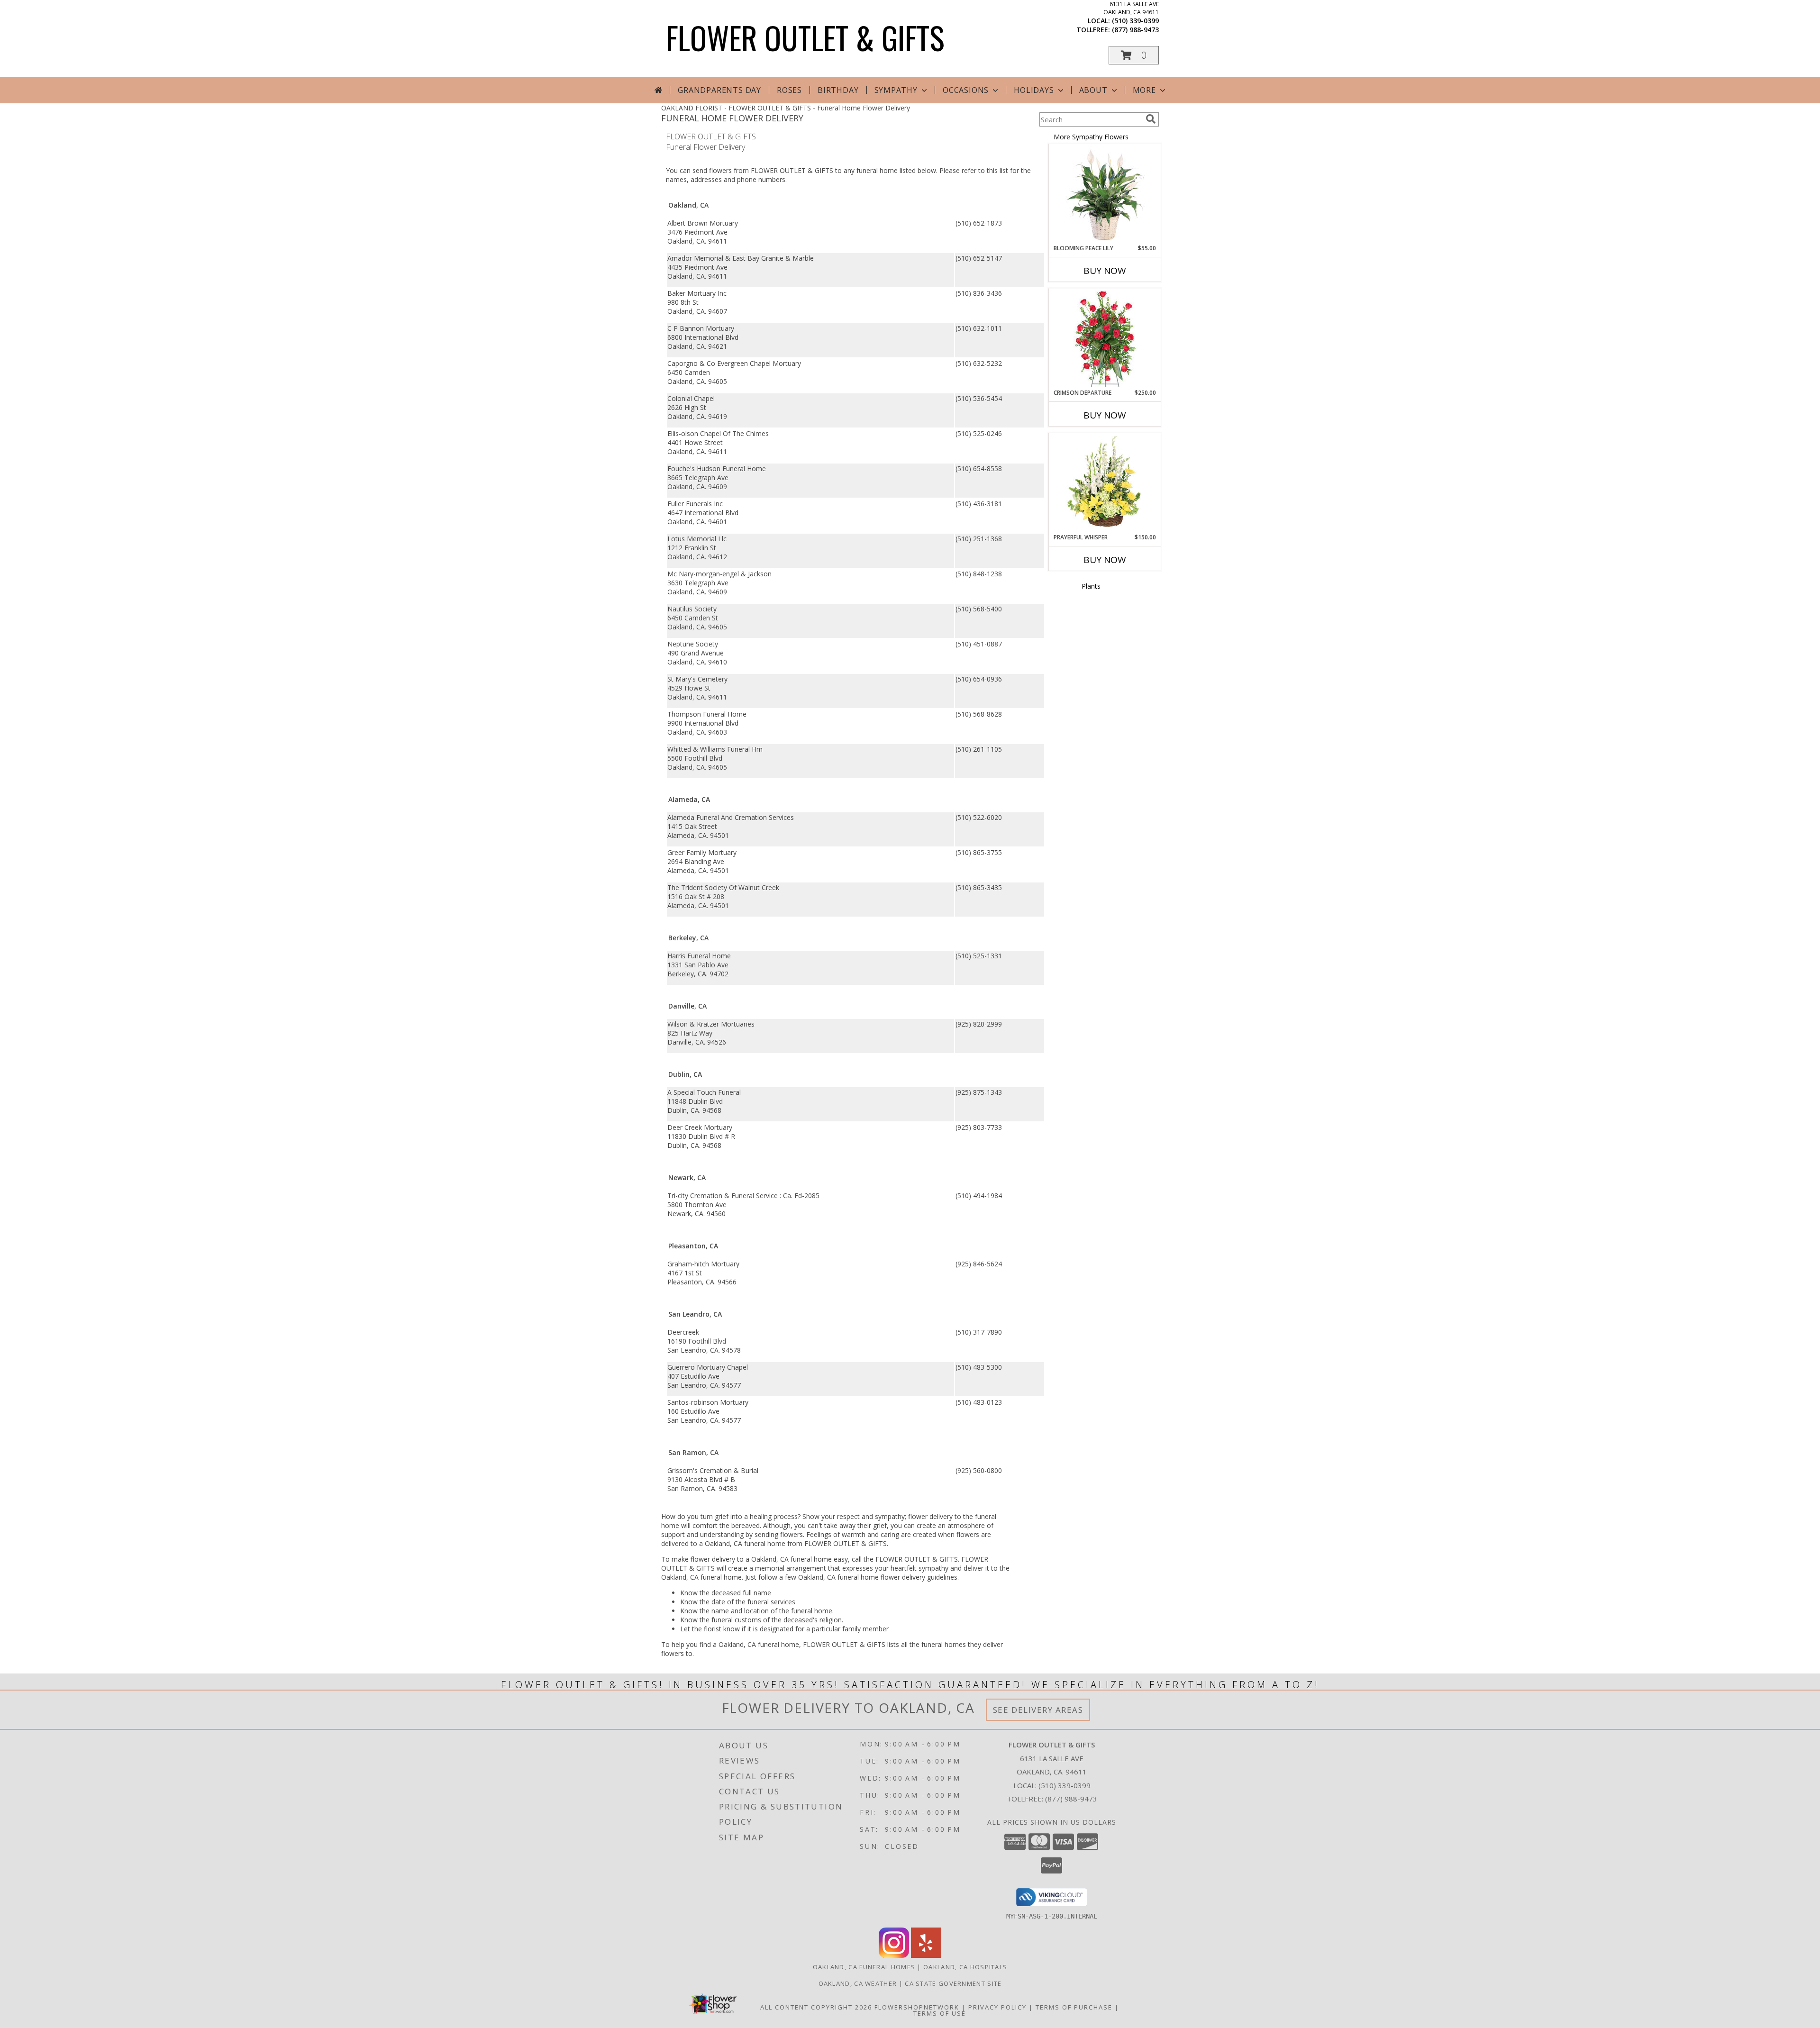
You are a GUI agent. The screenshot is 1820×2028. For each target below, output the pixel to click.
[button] (1134, 55)
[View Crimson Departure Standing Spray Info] (1105, 339)
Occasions (966, 90)
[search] (1151, 119)
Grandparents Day (719, 90)
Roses (789, 90)
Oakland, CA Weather (858, 1983)
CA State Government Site (953, 1983)
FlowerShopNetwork (917, 2007)
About (1093, 90)
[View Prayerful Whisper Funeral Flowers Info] (1105, 483)
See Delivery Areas (1038, 1710)
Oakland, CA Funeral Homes (864, 1967)
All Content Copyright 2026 (816, 2007)
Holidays (1034, 90)
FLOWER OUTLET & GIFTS (805, 37)
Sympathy (896, 90)
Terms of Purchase (1074, 2007)
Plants (1091, 586)
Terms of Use (940, 2013)
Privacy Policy (997, 2007)
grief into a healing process (756, 1516)
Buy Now (1105, 271)
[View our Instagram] (894, 1955)
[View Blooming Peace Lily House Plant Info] (1105, 194)
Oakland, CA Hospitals (965, 1967)
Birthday (838, 90)
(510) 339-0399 (1135, 21)
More (1144, 90)
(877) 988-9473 (1135, 30)
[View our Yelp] (926, 1955)
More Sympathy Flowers (1091, 137)
